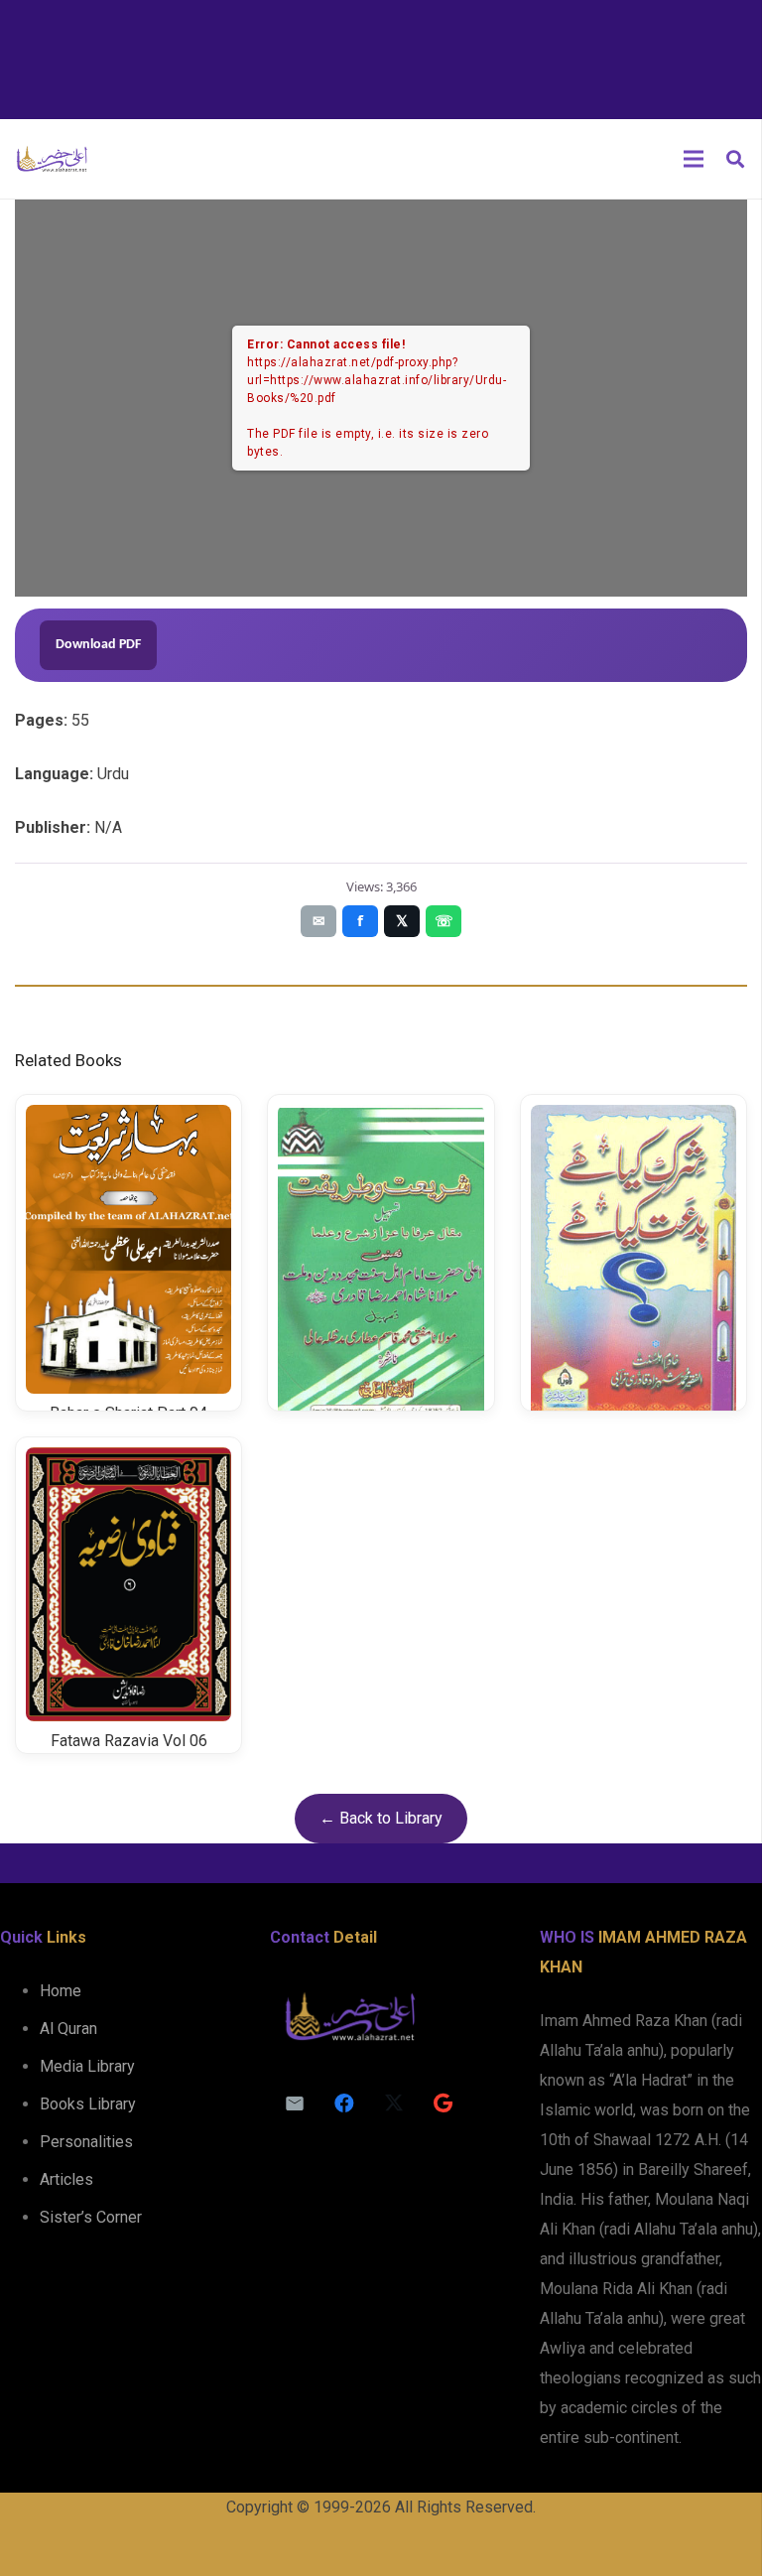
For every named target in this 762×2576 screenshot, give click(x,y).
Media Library (87, 2066)
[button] (735, 159)
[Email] (295, 2103)
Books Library (88, 2104)
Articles (66, 2179)
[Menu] (694, 159)
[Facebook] (344, 2103)
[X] (394, 2103)
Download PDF (98, 645)
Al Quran (68, 2029)
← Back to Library (381, 1818)
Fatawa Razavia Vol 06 (129, 1741)
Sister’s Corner (91, 2217)
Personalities (86, 2142)
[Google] (444, 2103)
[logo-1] (52, 159)
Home (61, 1991)
